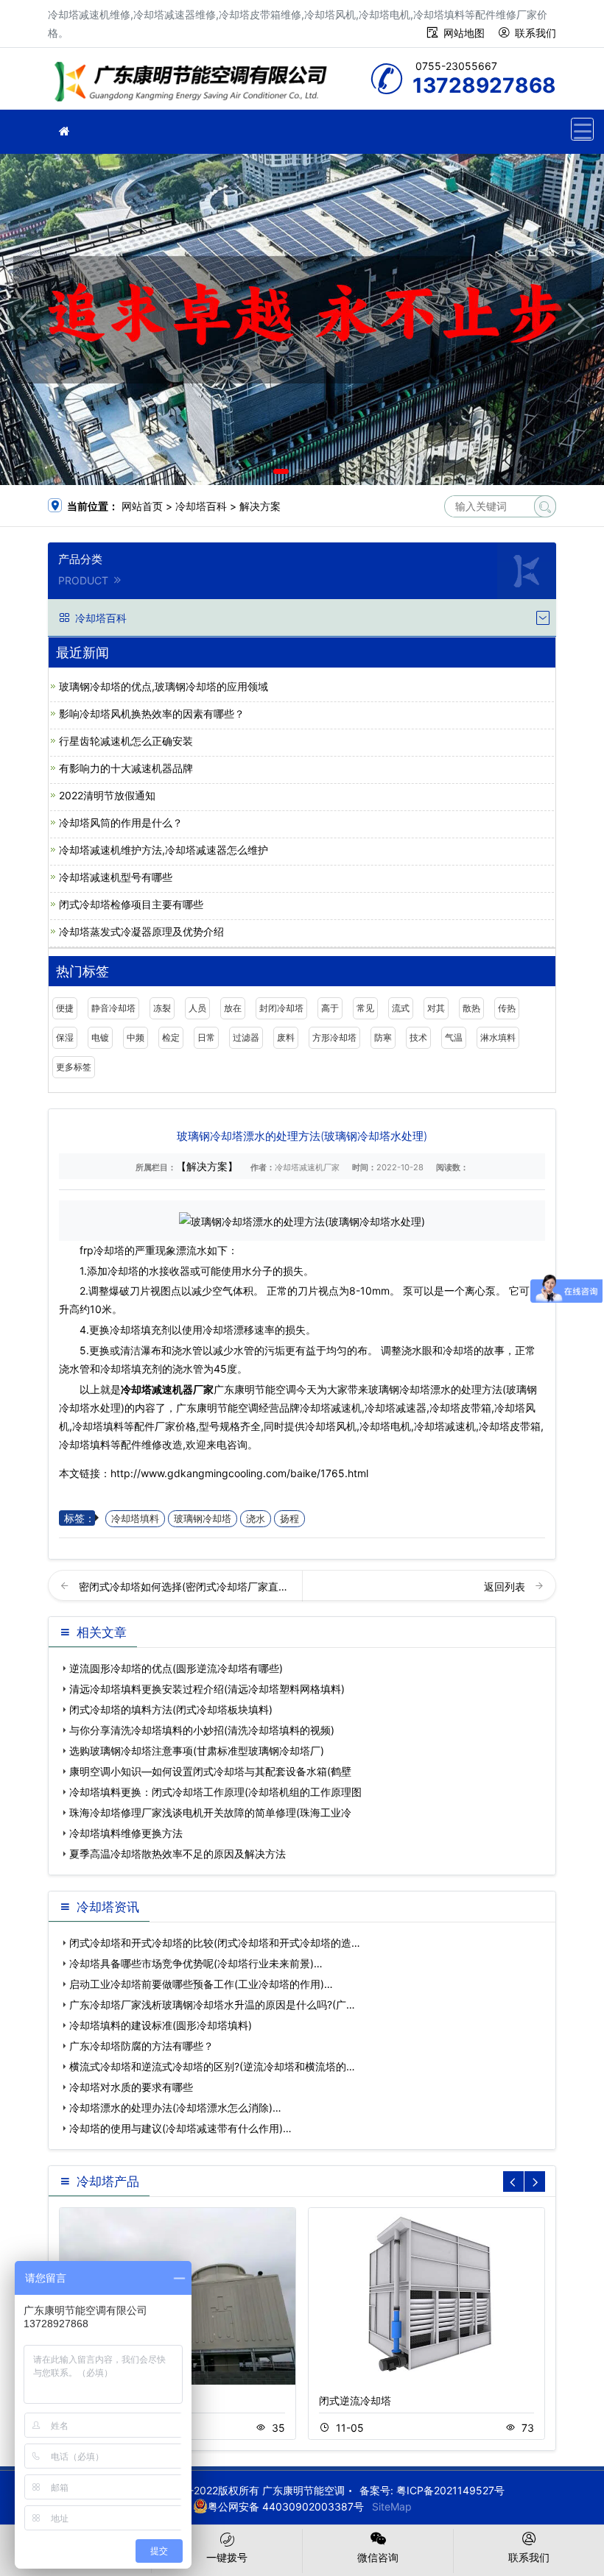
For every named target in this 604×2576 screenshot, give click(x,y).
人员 (197, 1008)
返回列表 (506, 1586)
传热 (507, 1008)
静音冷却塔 (113, 1008)
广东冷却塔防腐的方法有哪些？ (141, 2046)
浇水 (256, 1519)
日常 (206, 1037)
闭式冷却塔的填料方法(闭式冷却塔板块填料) (171, 1709)
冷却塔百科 (201, 506)
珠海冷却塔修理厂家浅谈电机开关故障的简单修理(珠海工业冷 (210, 1812)
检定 (171, 1037)
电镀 (100, 1037)
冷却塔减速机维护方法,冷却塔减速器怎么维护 (164, 850)
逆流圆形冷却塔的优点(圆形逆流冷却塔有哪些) (176, 1668)
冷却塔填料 (135, 1519)
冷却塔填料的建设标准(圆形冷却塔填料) (161, 2025)
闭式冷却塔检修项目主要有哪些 (131, 904)
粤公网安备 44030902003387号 (286, 2506)
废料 (286, 1037)
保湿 (65, 1037)
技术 (418, 1037)
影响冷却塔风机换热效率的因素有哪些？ (152, 714)
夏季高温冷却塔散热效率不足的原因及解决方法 (178, 1854)
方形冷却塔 (334, 1037)
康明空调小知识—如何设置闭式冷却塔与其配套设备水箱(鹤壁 (210, 1771)
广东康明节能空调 (195, 84)
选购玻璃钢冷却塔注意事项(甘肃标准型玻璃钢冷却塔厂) (197, 1751)
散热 (471, 1008)
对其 (436, 1008)
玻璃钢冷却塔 (203, 1519)
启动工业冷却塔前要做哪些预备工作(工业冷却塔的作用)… (201, 1984)
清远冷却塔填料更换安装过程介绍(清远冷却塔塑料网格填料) (207, 1689)
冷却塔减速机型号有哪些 (116, 877)
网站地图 (464, 33)
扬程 (289, 1519)
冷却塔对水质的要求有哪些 (131, 2087)
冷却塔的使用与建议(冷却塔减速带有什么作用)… (180, 2128)
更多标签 (74, 1067)
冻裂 (162, 1008)
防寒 (383, 1037)
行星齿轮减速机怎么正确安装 (126, 741)
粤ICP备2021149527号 (450, 2490)
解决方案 (260, 506)
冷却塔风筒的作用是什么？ (121, 822)
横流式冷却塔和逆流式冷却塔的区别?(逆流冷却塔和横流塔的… (212, 2066)
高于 (330, 1008)
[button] (281, 471)
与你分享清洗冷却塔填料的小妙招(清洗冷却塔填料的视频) (202, 1730)
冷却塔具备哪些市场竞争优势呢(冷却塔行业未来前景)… (196, 1963)
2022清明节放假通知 (107, 795)
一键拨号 (227, 2557)
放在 (233, 1008)
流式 (401, 1008)
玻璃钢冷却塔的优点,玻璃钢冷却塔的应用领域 (164, 686)
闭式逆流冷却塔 (355, 2400)
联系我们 (535, 33)
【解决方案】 (207, 1166)
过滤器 (246, 1037)
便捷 (65, 1008)
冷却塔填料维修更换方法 (126, 1833)
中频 (136, 1037)
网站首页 (142, 506)
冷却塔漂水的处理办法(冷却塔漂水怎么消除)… (175, 2108)
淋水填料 (498, 1037)
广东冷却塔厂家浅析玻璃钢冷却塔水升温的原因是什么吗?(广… (212, 2004)
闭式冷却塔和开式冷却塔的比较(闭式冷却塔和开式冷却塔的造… (215, 1943)
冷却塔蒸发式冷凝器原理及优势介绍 (141, 931)
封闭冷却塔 (281, 1008)
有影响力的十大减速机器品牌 (126, 768)
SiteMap (392, 2506)
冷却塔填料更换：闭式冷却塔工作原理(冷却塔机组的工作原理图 (215, 1792)
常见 (365, 1008)
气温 (454, 1037)
